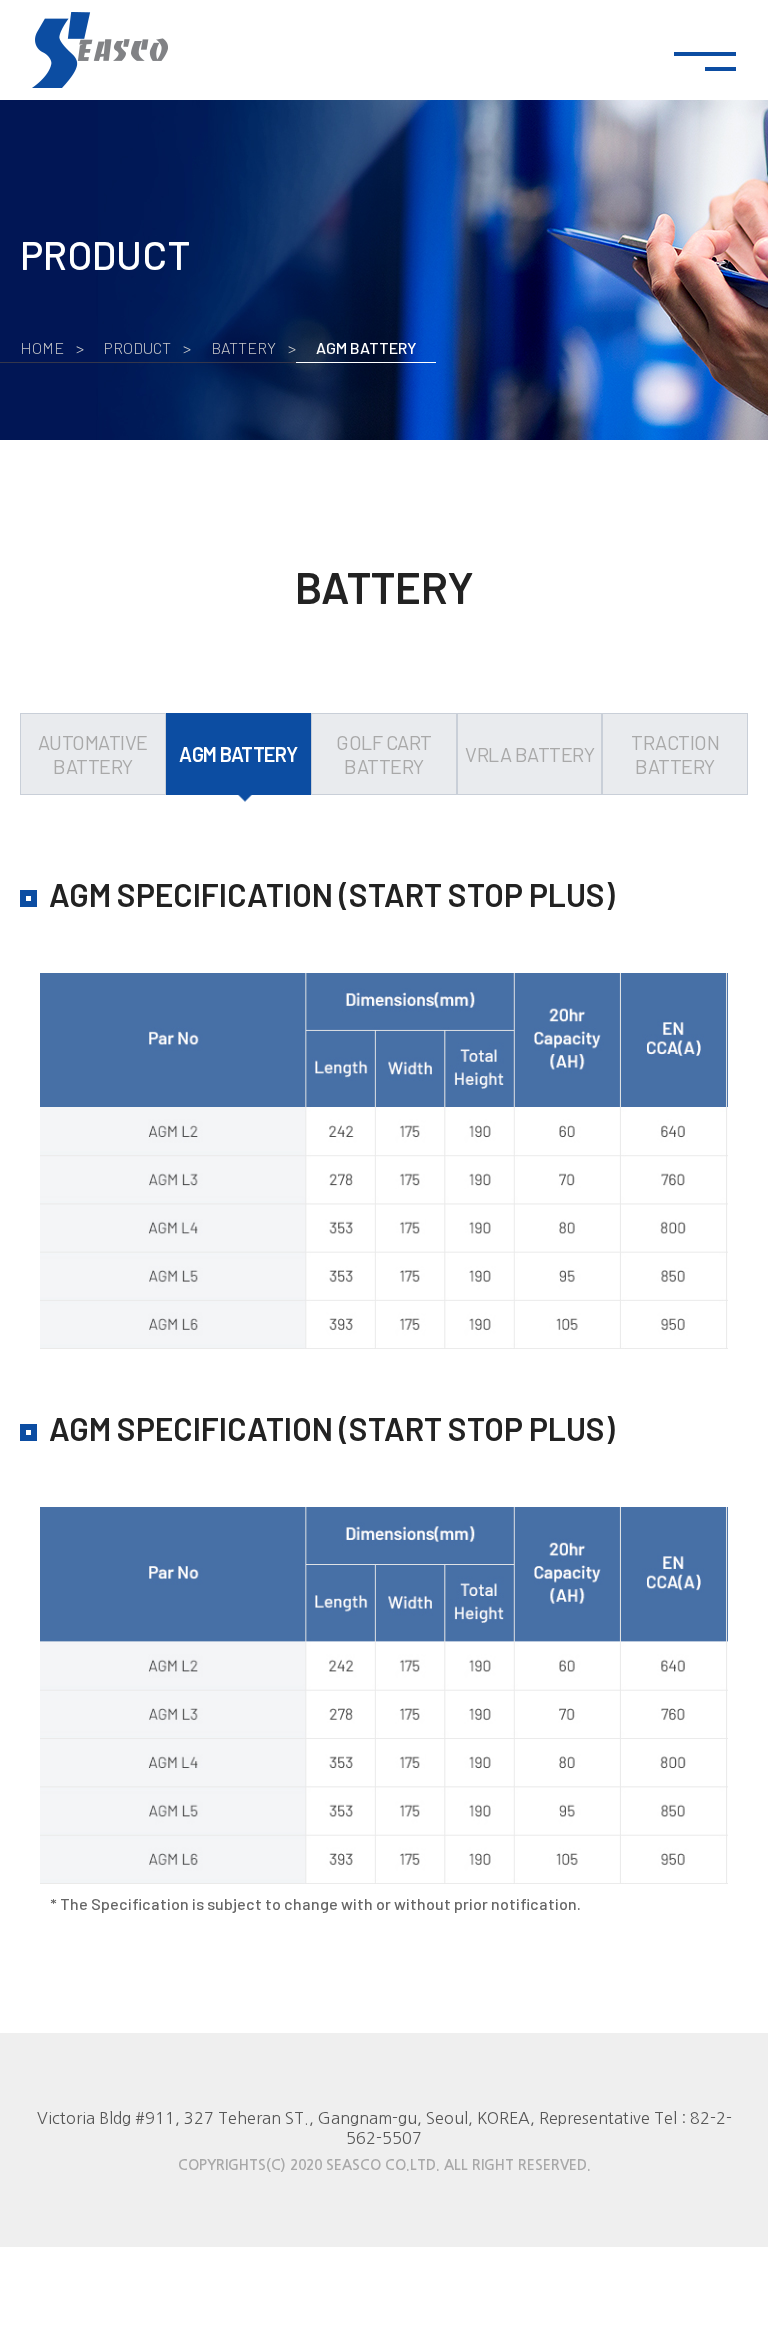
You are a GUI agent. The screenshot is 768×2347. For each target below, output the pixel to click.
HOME (42, 347)
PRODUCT (137, 347)
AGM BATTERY (366, 347)
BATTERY (243, 347)
